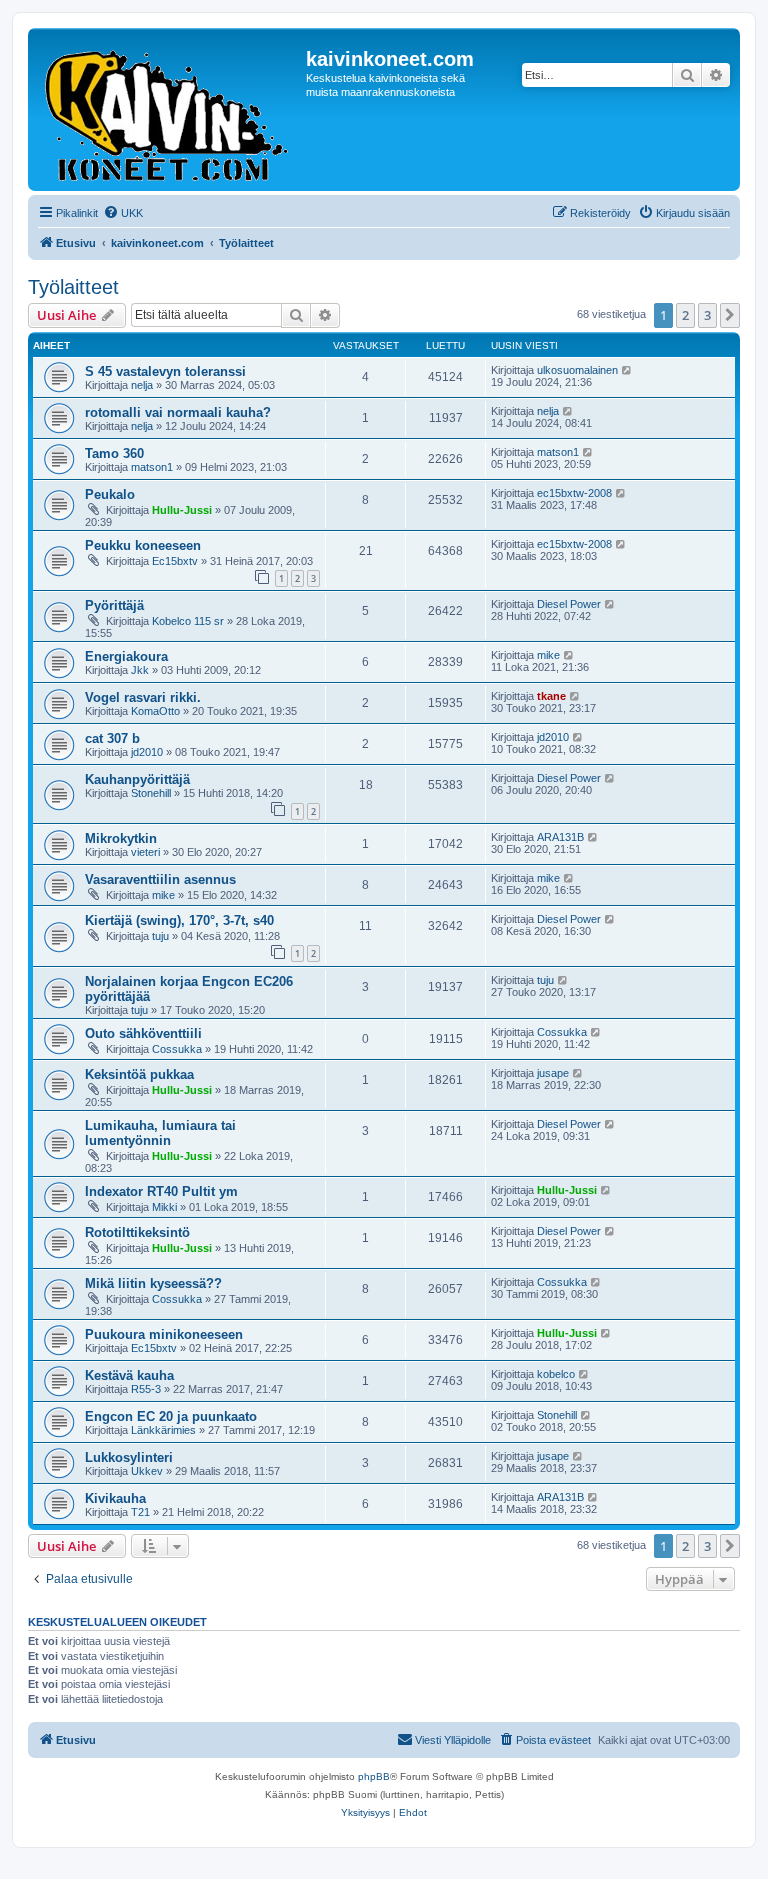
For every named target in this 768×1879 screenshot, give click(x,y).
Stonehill (151, 793)
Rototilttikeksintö (137, 1232)
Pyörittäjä (114, 605)
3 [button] (707, 315)
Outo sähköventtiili (143, 1033)
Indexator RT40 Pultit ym (161, 1191)
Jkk (140, 670)
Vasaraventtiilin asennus (160, 879)
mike (548, 655)
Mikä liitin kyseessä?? (153, 1283)
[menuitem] (123, 213)
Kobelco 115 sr (188, 621)
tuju (160, 936)
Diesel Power (569, 604)
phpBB (374, 1776)
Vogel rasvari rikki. (143, 697)
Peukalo (110, 494)
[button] (730, 315)
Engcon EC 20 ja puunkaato (171, 1416)
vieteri (145, 852)
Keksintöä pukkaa (139, 1074)
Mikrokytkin (121, 838)
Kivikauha (115, 1498)
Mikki (164, 1207)
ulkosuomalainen (577, 370)
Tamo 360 (114, 453)
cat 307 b (112, 738)
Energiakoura (126, 656)
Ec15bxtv (175, 561)
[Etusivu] (169, 109)
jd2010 (147, 752)
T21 (140, 1512)
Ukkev (147, 1471)
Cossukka (177, 1049)
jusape (553, 1073)
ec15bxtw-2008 (574, 493)
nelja (142, 385)
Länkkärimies (163, 1430)
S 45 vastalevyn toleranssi (165, 371)
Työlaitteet (73, 287)
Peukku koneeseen (143, 545)
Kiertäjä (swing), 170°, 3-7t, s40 (179, 920)
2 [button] (685, 315)
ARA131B (560, 837)
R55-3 (146, 1389)
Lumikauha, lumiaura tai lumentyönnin (160, 1133)
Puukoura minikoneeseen (164, 1334)
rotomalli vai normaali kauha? (178, 412)
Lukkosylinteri (129, 1457)
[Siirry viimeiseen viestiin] (627, 370)
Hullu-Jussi (182, 510)
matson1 (152, 467)
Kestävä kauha (129, 1375)
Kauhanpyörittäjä (137, 779)
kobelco (556, 1374)
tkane (551, 696)
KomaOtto (155, 711)
